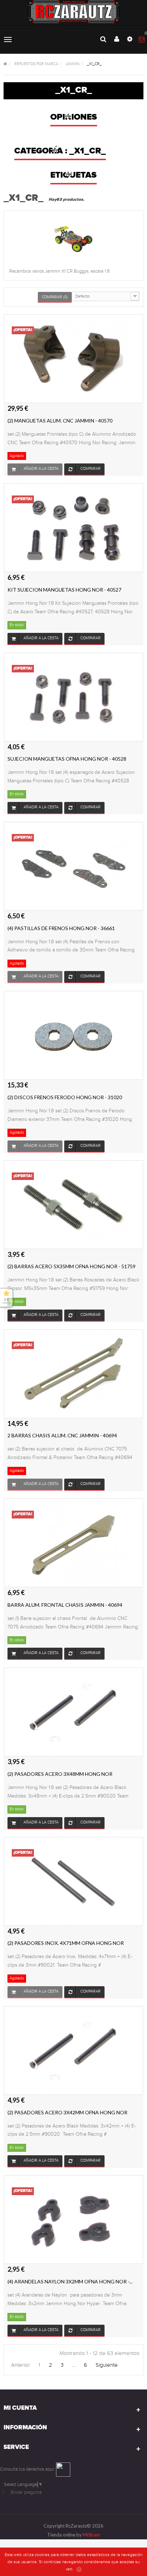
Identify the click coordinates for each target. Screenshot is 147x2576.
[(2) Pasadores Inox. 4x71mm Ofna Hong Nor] (73, 1881)
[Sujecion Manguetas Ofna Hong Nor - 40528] (73, 697)
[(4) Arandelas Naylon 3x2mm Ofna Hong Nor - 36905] (73, 2219)
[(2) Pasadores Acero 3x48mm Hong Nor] (73, 1712)
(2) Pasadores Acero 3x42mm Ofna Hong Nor (67, 2112)
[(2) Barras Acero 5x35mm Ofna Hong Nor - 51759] (73, 1204)
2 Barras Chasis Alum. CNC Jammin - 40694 (62, 1435)
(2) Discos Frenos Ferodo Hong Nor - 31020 (65, 1097)
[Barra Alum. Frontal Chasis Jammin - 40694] (73, 1543)
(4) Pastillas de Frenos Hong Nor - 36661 (61, 928)
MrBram (91, 2535)
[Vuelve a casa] (5, 64)
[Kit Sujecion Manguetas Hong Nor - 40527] (73, 528)
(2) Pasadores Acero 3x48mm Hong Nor (60, 1774)
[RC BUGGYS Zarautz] (74, 12)
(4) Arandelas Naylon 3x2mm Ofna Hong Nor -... (70, 2281)
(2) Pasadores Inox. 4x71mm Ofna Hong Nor (66, 1943)
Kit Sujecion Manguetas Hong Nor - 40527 (64, 590)
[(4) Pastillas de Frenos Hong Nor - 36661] (73, 866)
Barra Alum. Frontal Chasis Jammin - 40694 (65, 1605)
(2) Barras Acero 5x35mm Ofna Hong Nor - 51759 (72, 1266)
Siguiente (107, 2365)
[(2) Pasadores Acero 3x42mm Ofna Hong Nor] (73, 2050)
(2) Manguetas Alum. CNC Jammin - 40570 (60, 421)
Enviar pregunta (26, 2492)
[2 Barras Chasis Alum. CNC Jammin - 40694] (73, 1373)
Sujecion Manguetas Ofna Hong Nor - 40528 (67, 759)
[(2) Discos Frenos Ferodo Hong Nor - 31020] (73, 1035)
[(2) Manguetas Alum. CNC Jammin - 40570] (73, 358)
